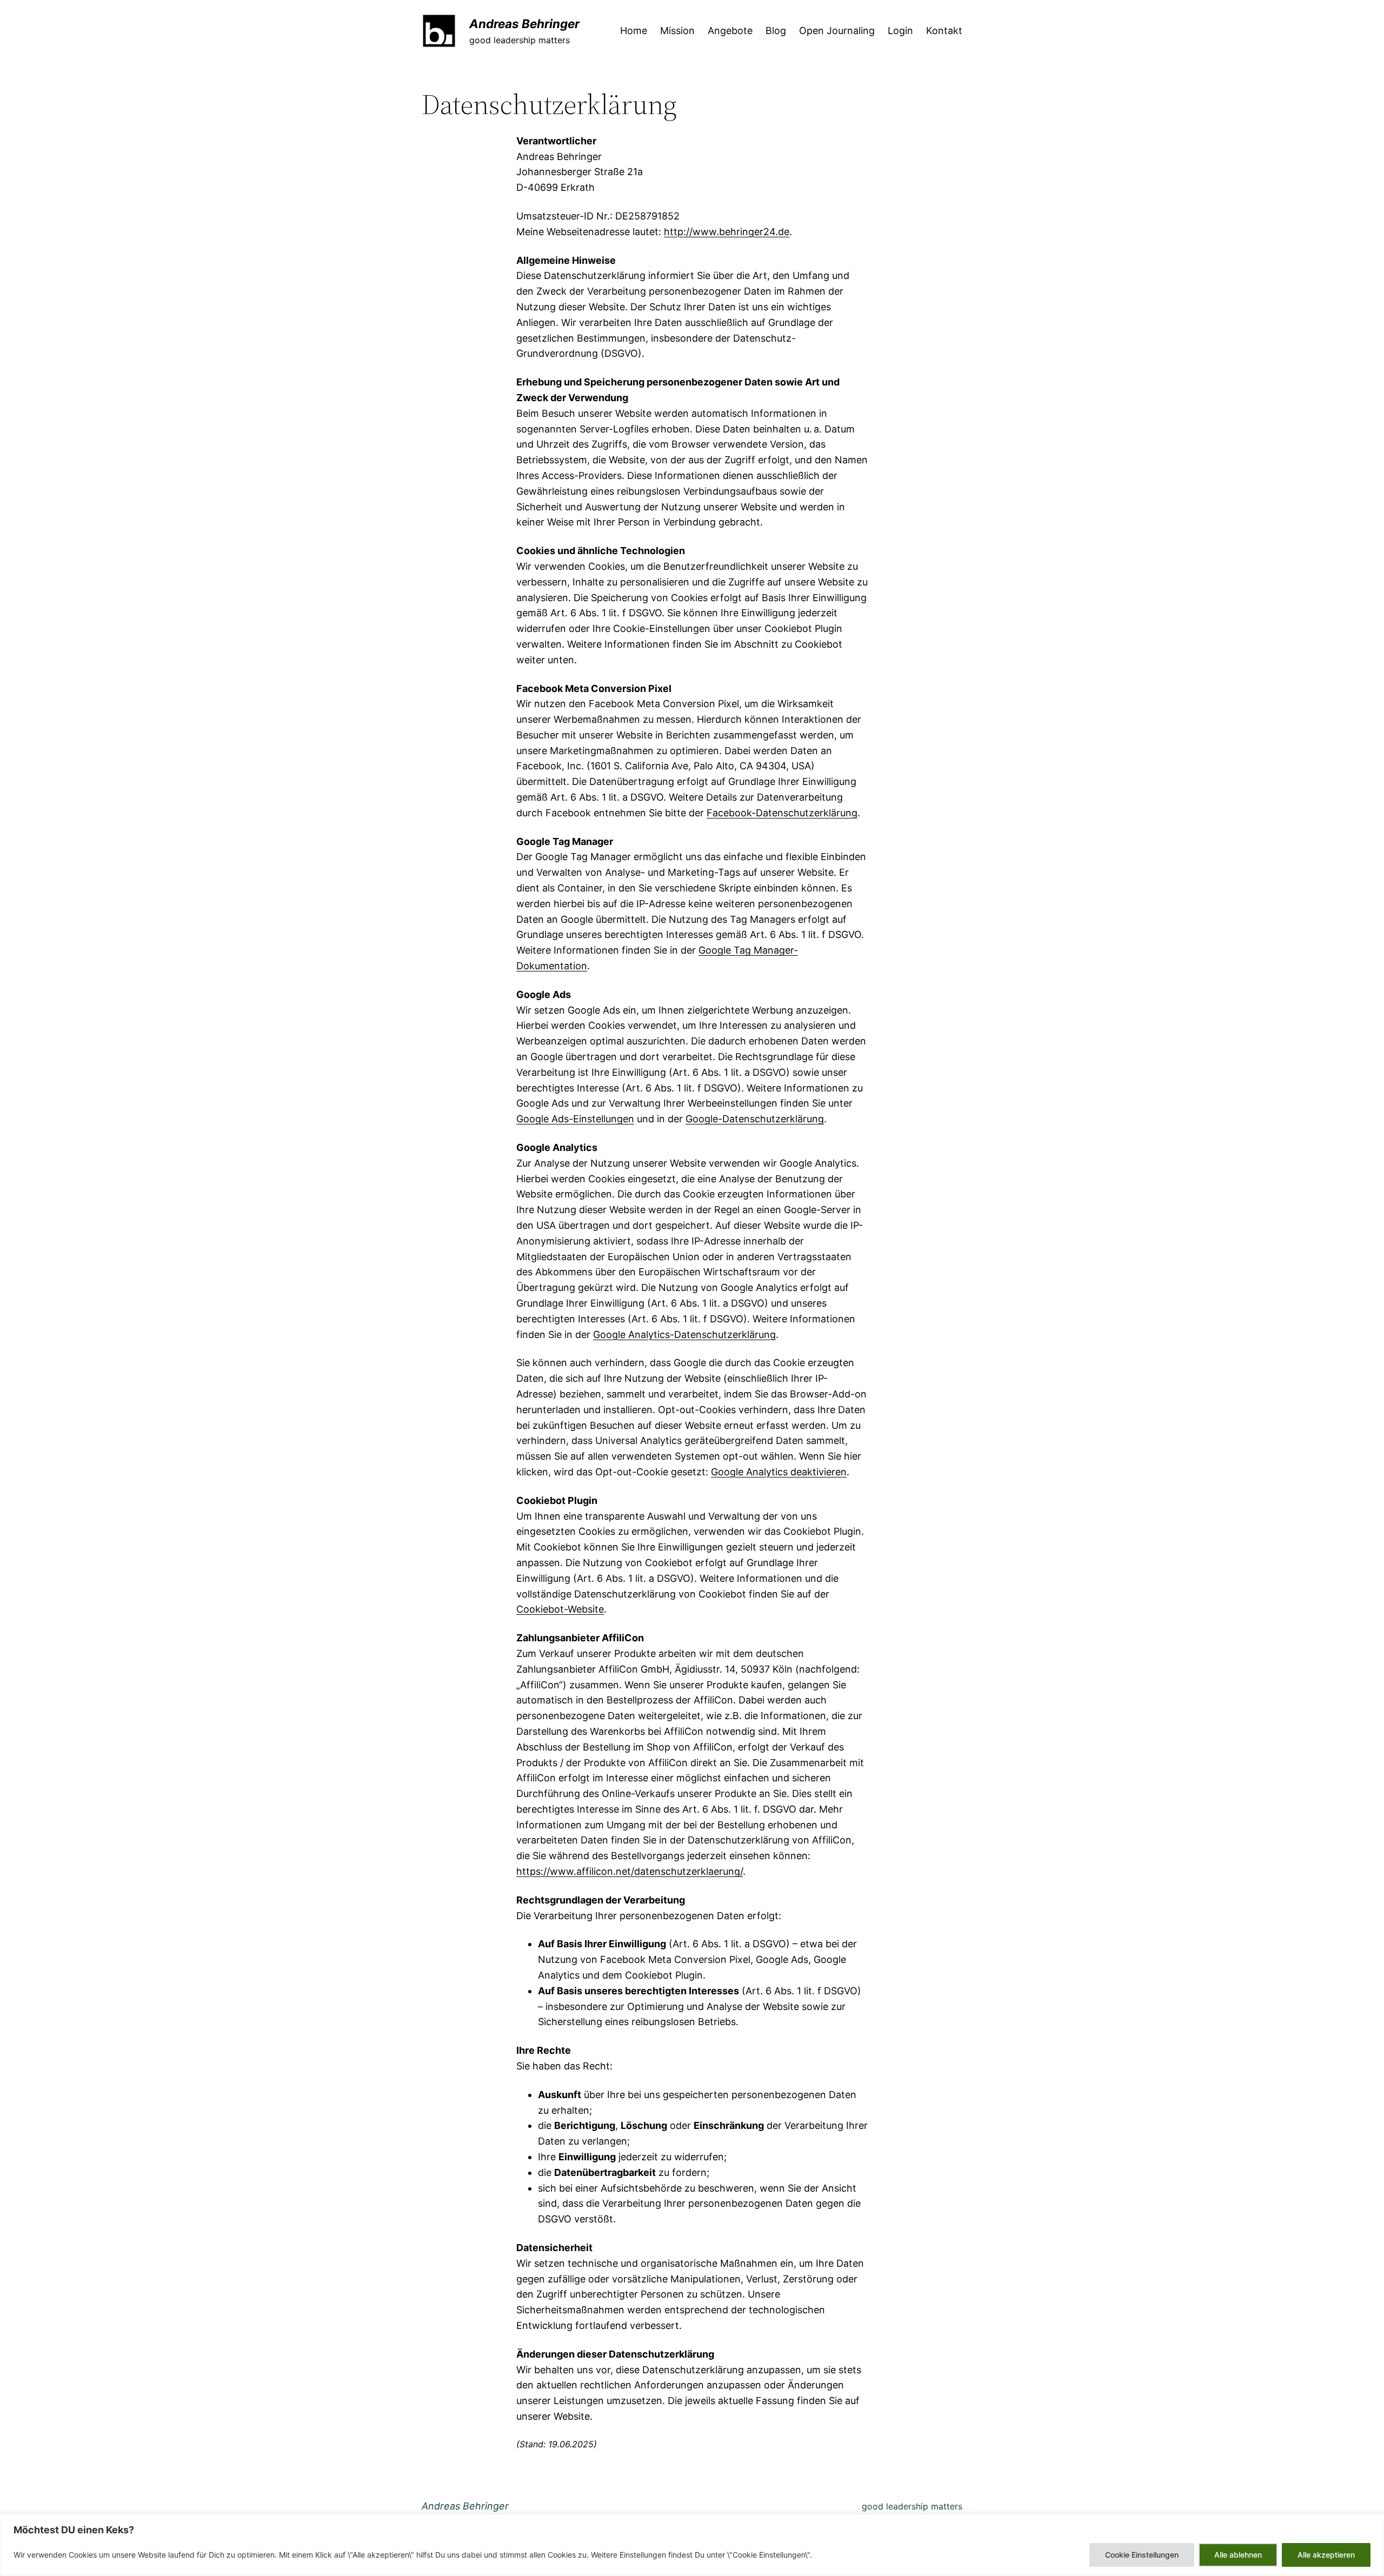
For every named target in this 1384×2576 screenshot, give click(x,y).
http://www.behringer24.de (727, 232)
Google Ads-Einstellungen (575, 1119)
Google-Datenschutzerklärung (755, 1119)
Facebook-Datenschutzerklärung (782, 813)
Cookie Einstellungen (1142, 2555)
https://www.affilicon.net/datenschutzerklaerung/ (630, 1871)
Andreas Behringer (524, 24)
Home (634, 31)
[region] (692, 2545)
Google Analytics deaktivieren (779, 1472)
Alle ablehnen (1238, 2555)
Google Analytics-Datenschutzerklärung (684, 1334)
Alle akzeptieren (1326, 2555)
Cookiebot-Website (560, 1609)
